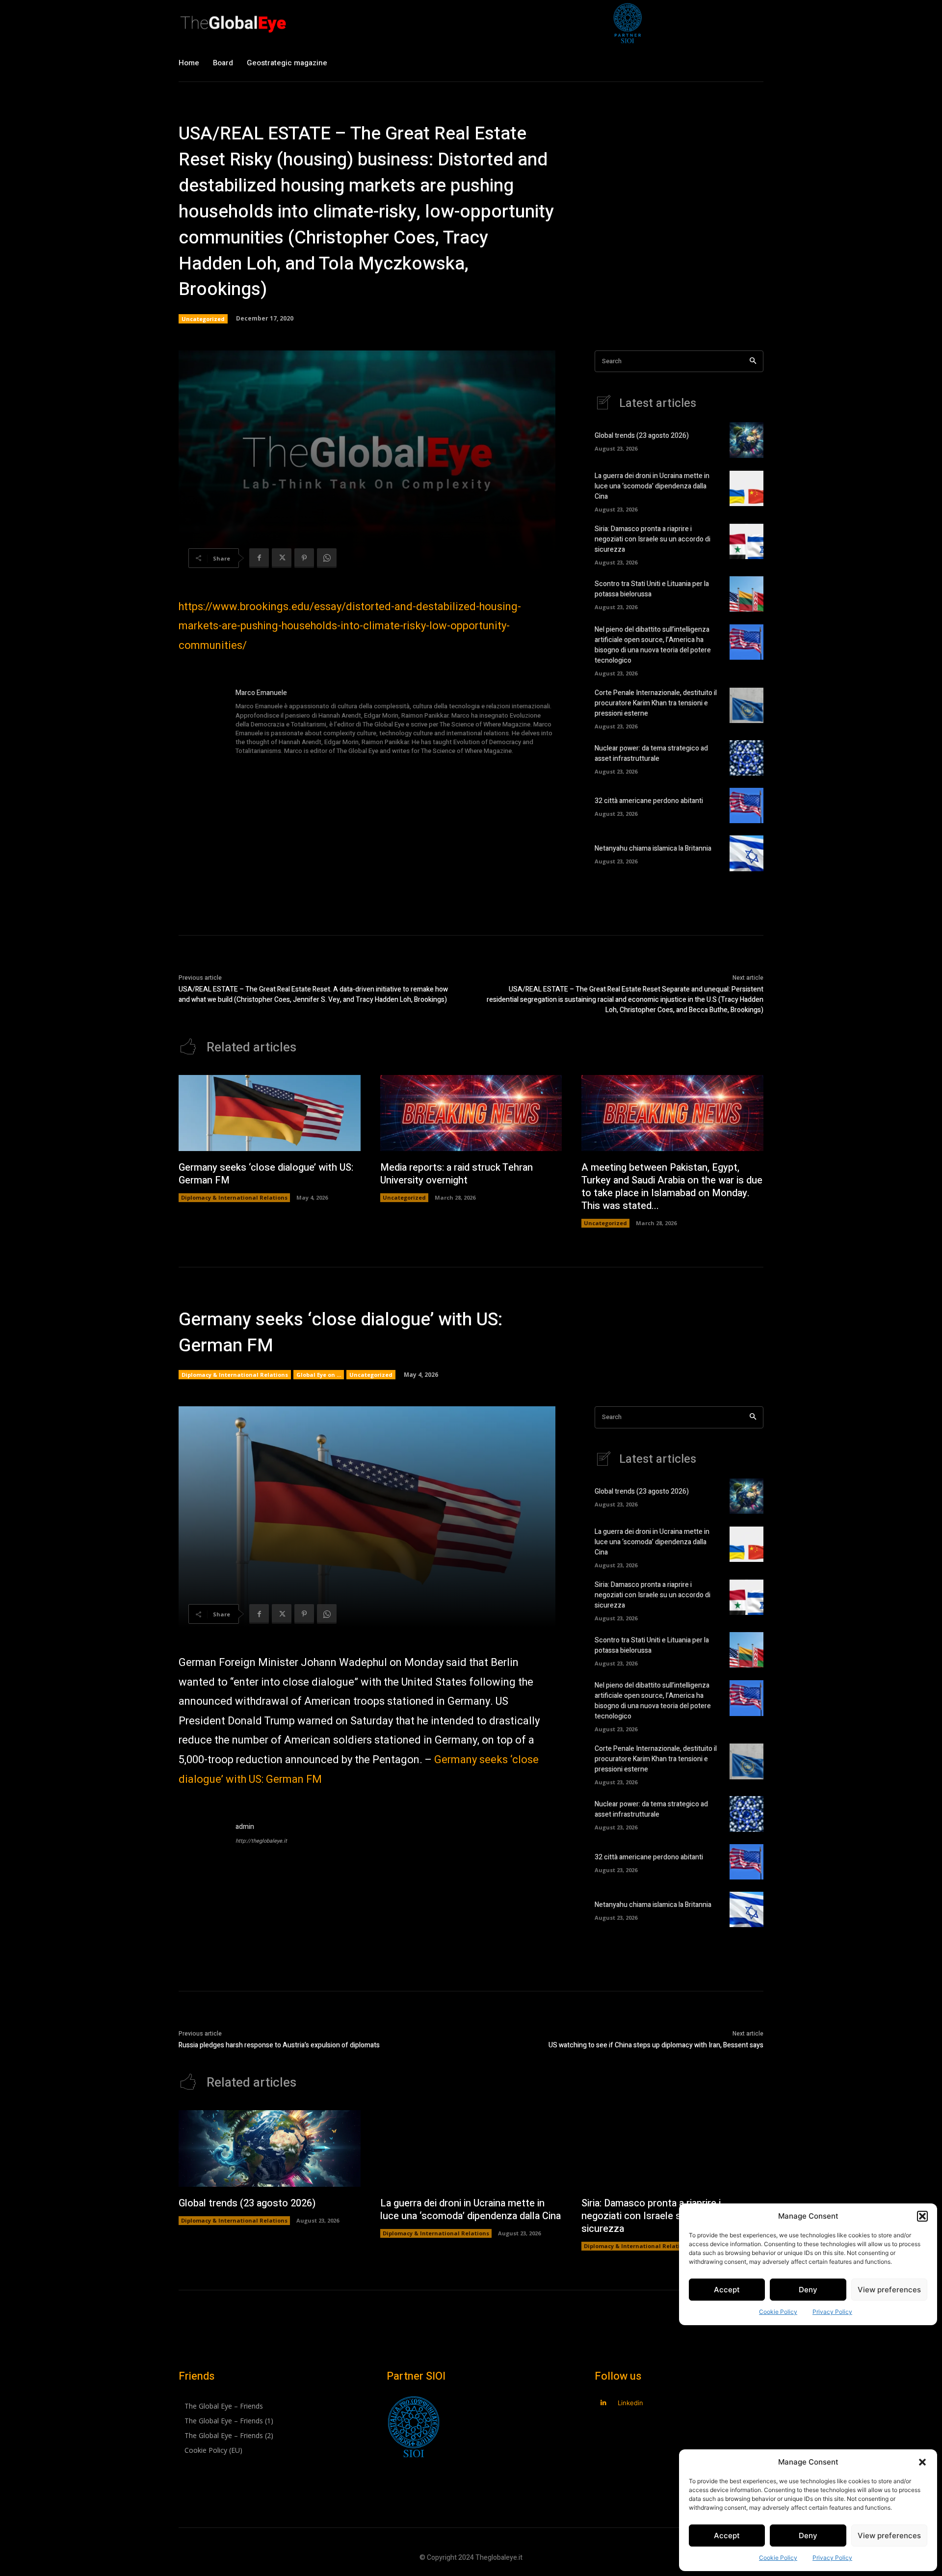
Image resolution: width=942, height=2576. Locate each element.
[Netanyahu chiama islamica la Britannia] (746, 853)
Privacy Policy (832, 2558)
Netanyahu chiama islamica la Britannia (653, 848)
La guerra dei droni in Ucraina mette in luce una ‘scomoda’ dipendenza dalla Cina (652, 486)
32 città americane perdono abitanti (649, 801)
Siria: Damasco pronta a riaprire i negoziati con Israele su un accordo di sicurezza (653, 539)
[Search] (753, 362)
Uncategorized (203, 319)
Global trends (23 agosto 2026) (642, 436)
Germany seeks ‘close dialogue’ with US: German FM (266, 1174)
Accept (727, 2536)
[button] (922, 2462)
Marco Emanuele (261, 693)
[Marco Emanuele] (202, 723)
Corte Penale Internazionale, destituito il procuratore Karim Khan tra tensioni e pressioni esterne (656, 703)
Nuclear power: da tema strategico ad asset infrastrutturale (651, 753)
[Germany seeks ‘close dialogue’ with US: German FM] (270, 1113)
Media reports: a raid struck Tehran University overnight (457, 1174)
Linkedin (630, 2403)
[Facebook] (259, 558)
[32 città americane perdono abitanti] (746, 805)
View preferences (889, 2536)
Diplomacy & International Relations (234, 1197)
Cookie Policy (778, 2558)
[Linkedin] (603, 2403)
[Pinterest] (304, 558)
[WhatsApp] (327, 558)
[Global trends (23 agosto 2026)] (746, 440)
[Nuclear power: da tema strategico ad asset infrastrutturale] (746, 758)
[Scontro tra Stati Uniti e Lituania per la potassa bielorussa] (746, 594)
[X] (282, 558)
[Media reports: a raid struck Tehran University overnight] (471, 1113)
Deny (808, 2536)
